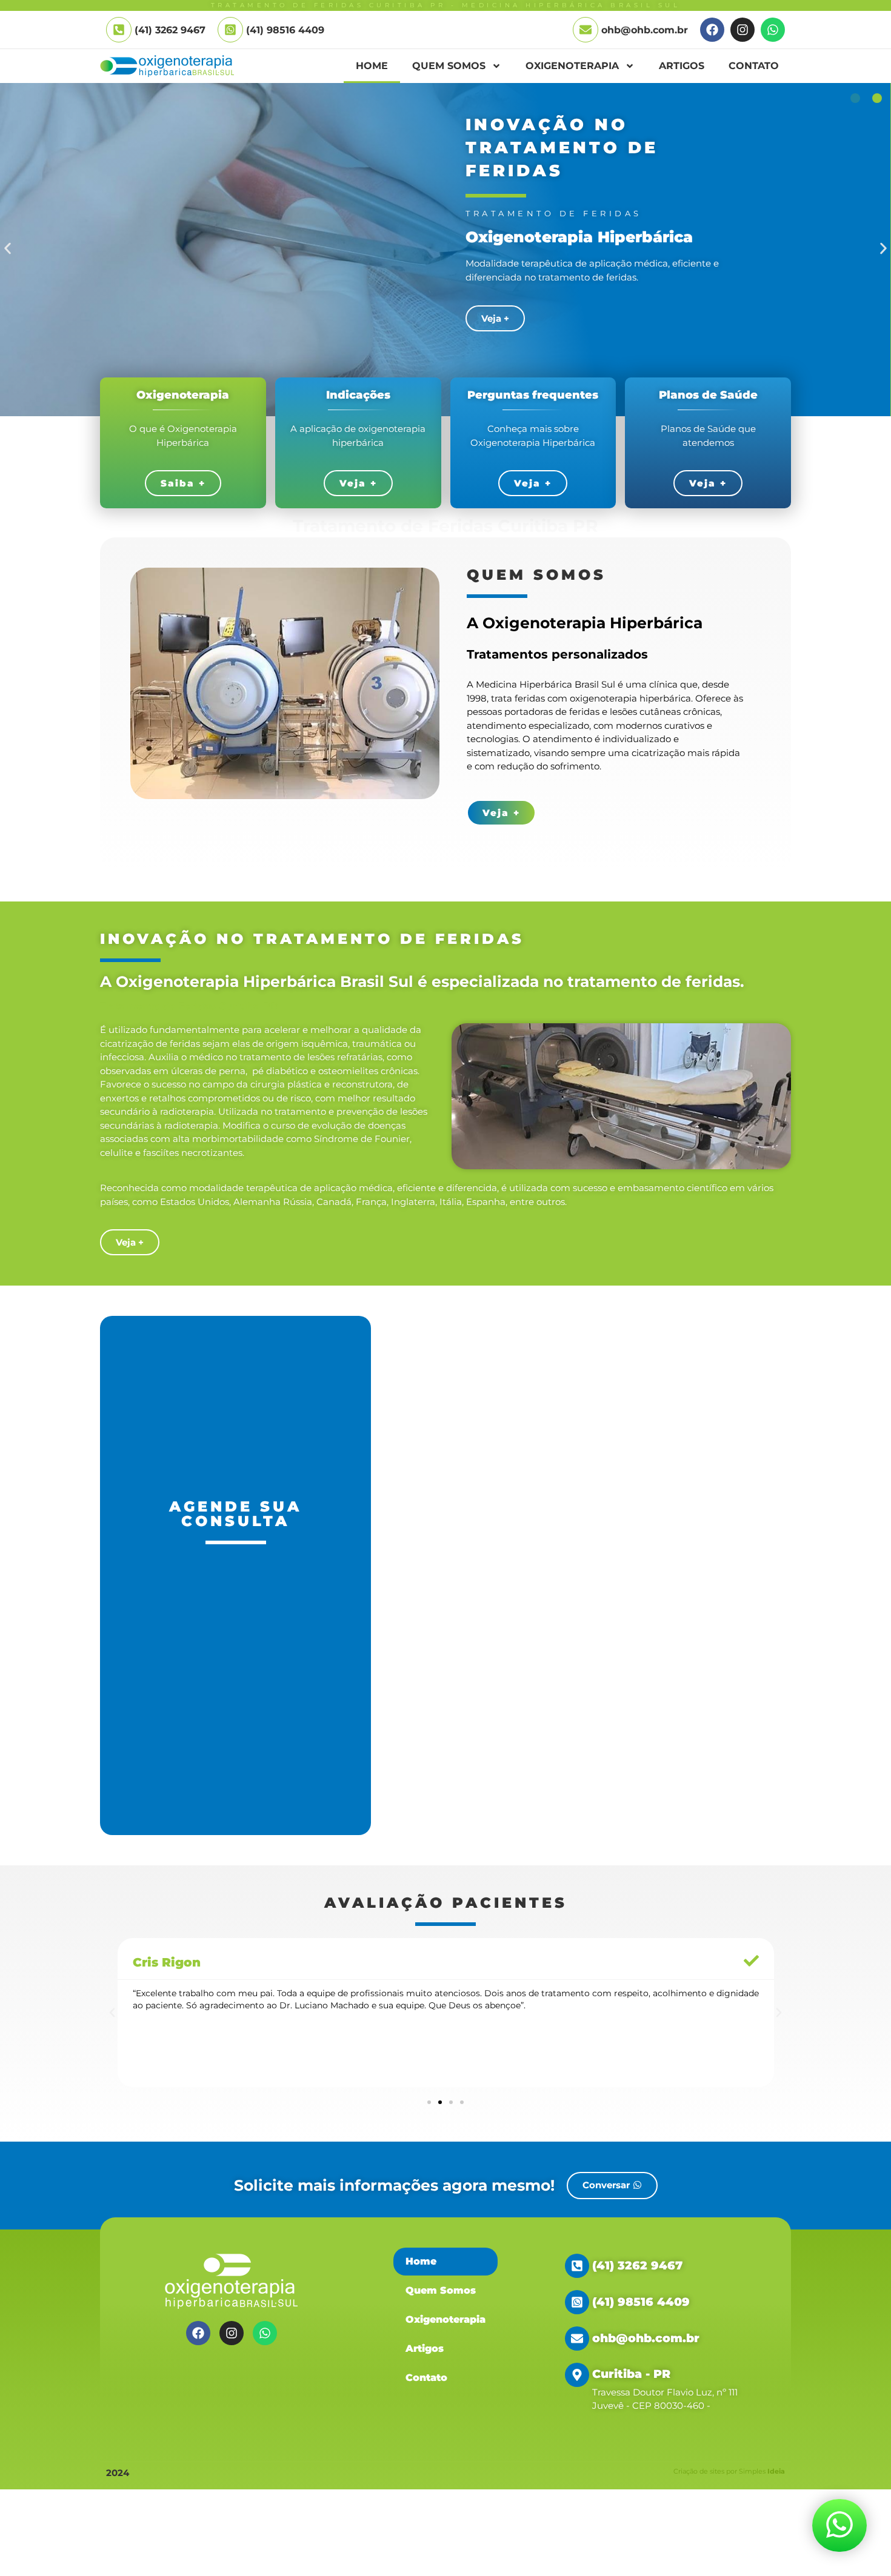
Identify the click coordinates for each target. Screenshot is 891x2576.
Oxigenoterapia (572, 66)
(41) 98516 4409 (285, 30)
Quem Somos (449, 66)
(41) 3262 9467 (637, 2266)
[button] (8, 249)
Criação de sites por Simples (729, 2471)
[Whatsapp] (773, 30)
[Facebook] (712, 30)
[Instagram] (743, 30)
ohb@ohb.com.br (645, 30)
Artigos (682, 66)
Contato (754, 66)
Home (372, 66)
